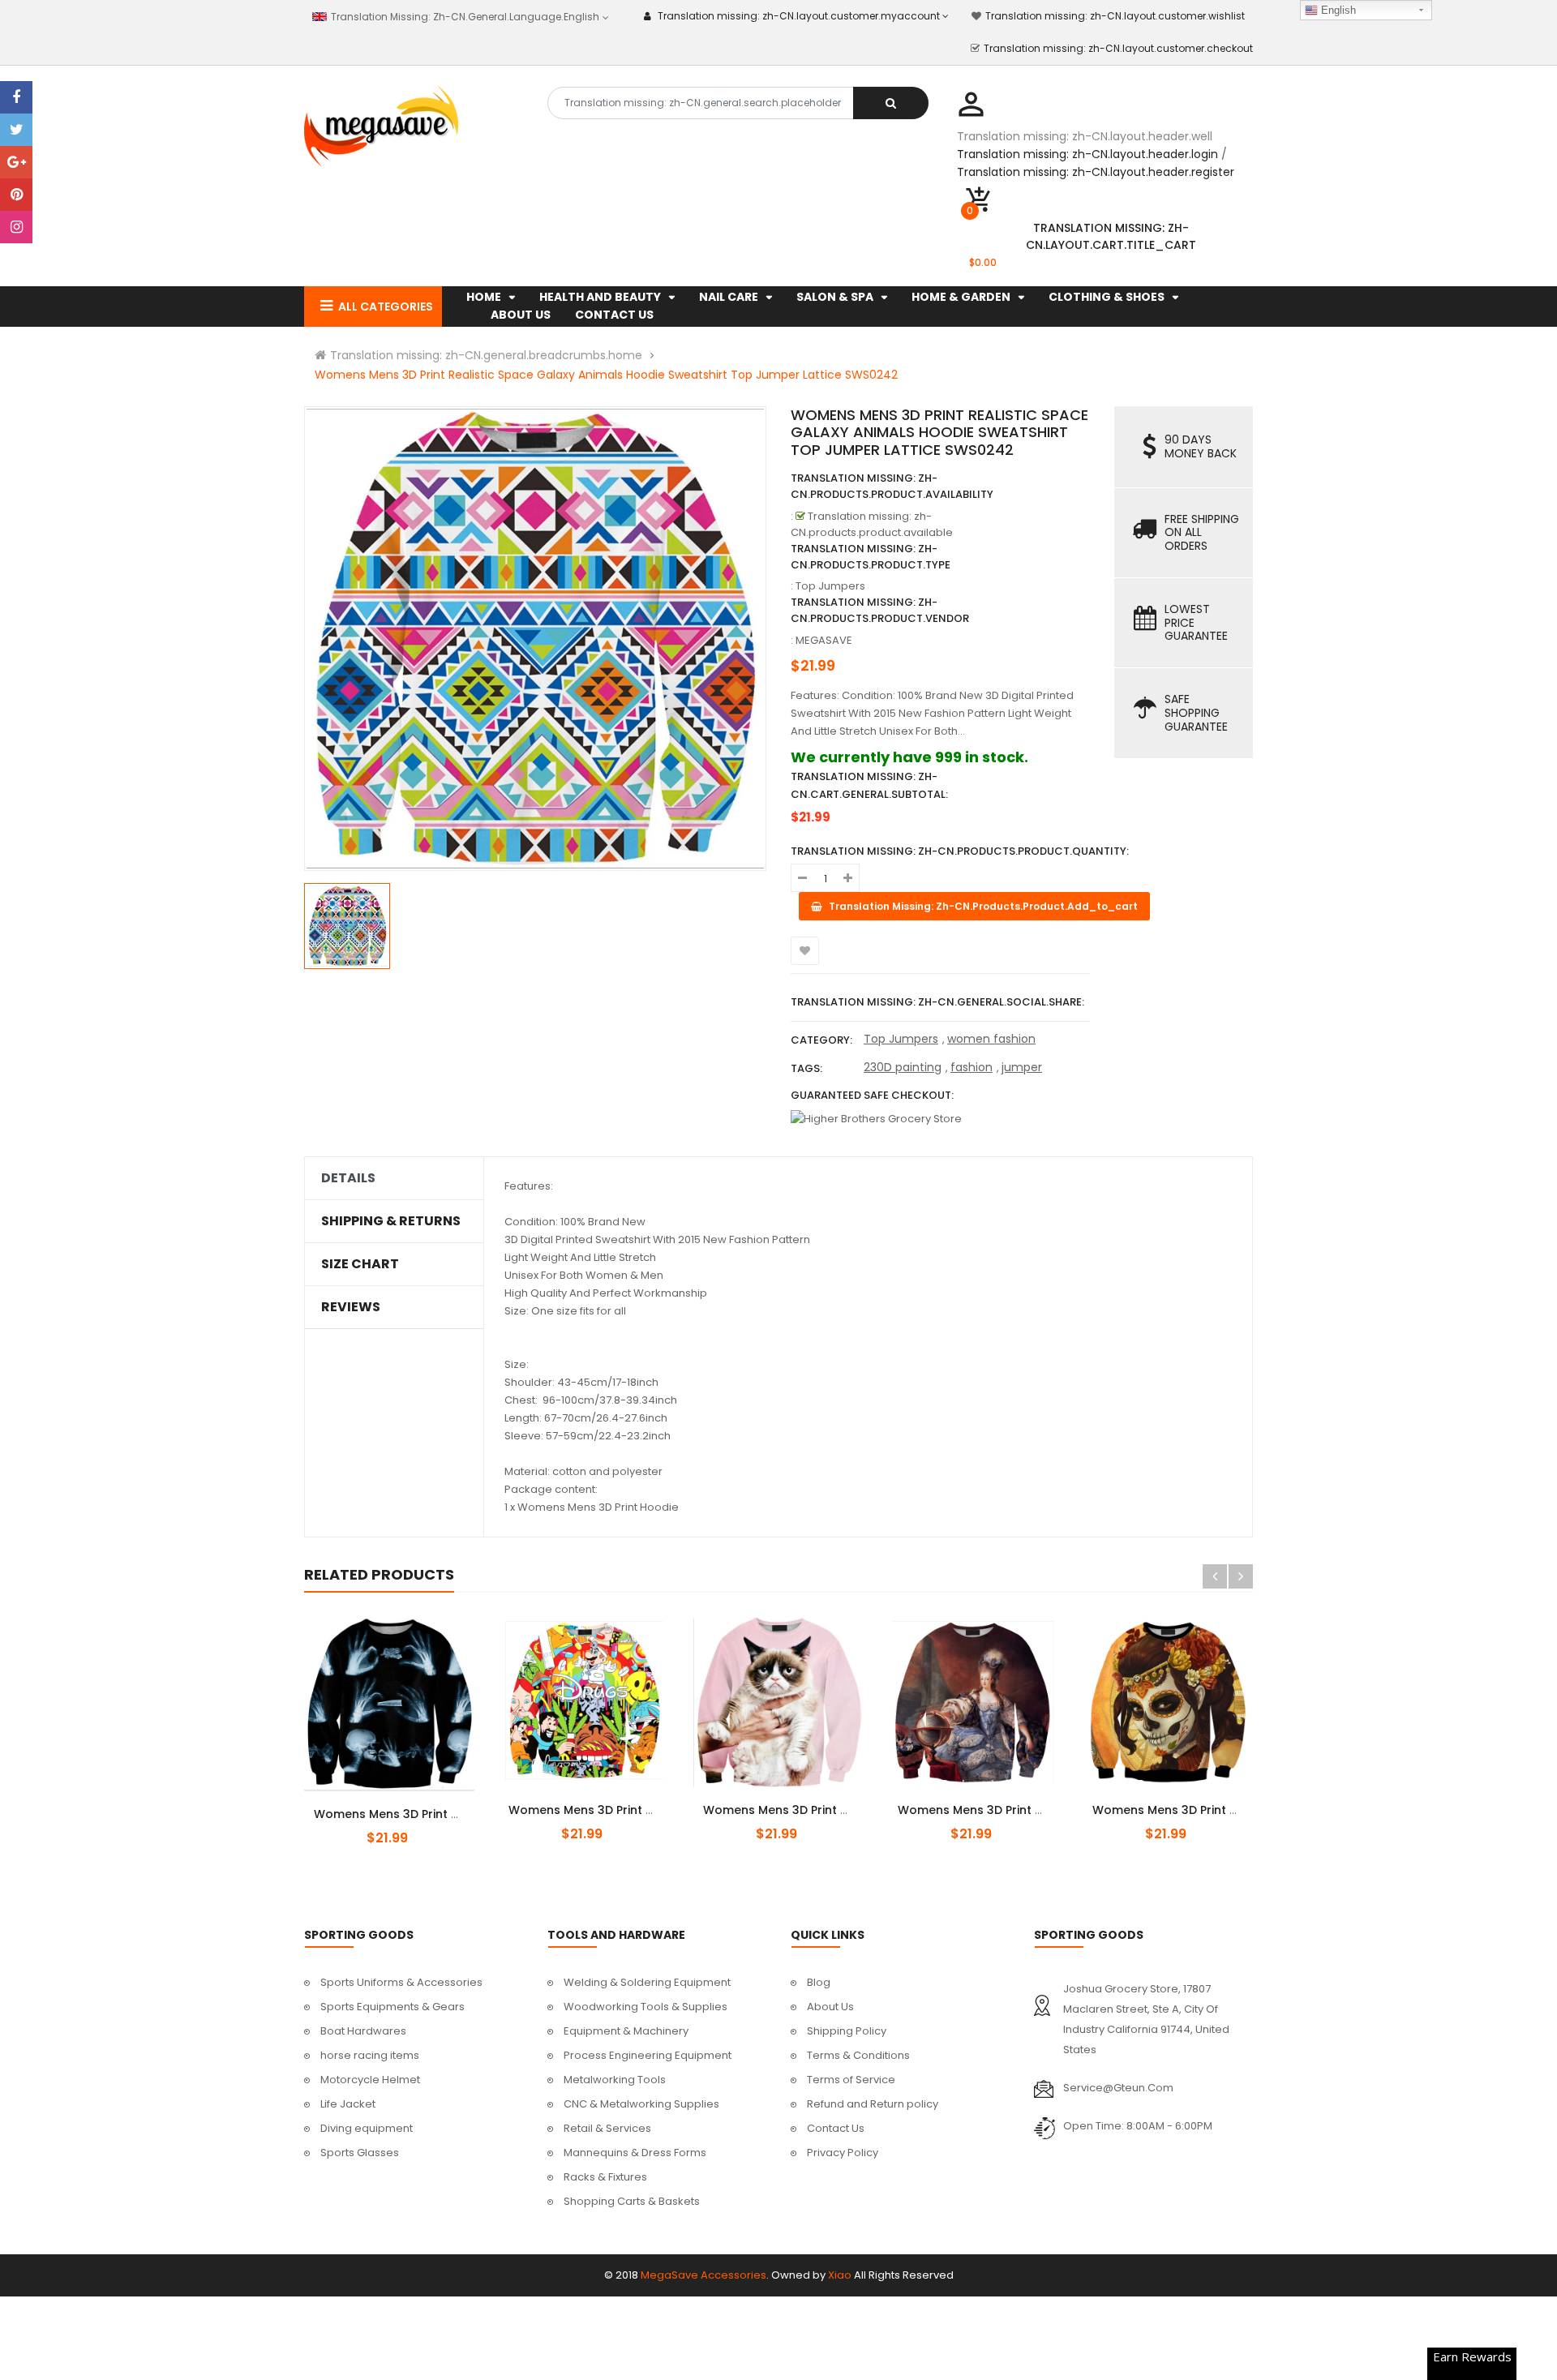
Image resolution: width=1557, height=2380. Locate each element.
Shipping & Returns (391, 1221)
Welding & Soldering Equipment (647, 1982)
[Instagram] (16, 227)
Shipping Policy (847, 2031)
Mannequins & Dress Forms (635, 2153)
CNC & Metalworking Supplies (641, 2104)
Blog (819, 1982)
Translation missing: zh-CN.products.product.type (871, 557)
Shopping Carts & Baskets (632, 2201)
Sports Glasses (360, 2153)
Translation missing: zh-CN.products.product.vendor (880, 610)
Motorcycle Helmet (370, 2080)
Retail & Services (607, 2128)
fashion (972, 1067)
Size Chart (360, 1264)
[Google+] (16, 162)
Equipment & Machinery (626, 2031)
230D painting (903, 1067)
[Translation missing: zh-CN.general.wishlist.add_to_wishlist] (805, 951)
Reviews (351, 1307)
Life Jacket (348, 2104)
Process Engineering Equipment (648, 2055)
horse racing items (370, 2055)
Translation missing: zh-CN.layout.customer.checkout (1118, 48)
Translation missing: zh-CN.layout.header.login (1087, 154)
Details (348, 1178)
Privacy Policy (843, 2153)
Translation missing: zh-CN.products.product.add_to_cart (403, 1805)
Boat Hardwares (363, 2031)
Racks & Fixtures (605, 2177)
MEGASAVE (824, 640)
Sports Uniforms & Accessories (401, 1982)
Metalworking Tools (615, 2080)
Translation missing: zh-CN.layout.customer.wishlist (1115, 16)
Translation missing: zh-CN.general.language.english (463, 17)
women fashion (991, 1039)
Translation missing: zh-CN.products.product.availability (892, 486)
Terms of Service (851, 2080)
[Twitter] (16, 130)
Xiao (840, 2275)
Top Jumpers (901, 1039)
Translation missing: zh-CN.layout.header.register (1096, 172)
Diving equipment (367, 2128)
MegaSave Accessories (703, 2275)
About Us (830, 2007)
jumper (1022, 1067)
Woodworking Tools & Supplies (646, 2007)
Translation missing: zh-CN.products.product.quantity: (960, 851)
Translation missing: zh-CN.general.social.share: (937, 1002)
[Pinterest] (16, 195)
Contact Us (836, 2128)
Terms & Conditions (858, 2055)
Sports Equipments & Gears (392, 2007)
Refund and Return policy (873, 2104)
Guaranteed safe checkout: (872, 1095)
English (1337, 10)
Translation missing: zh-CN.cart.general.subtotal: (869, 785)
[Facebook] (16, 97)
